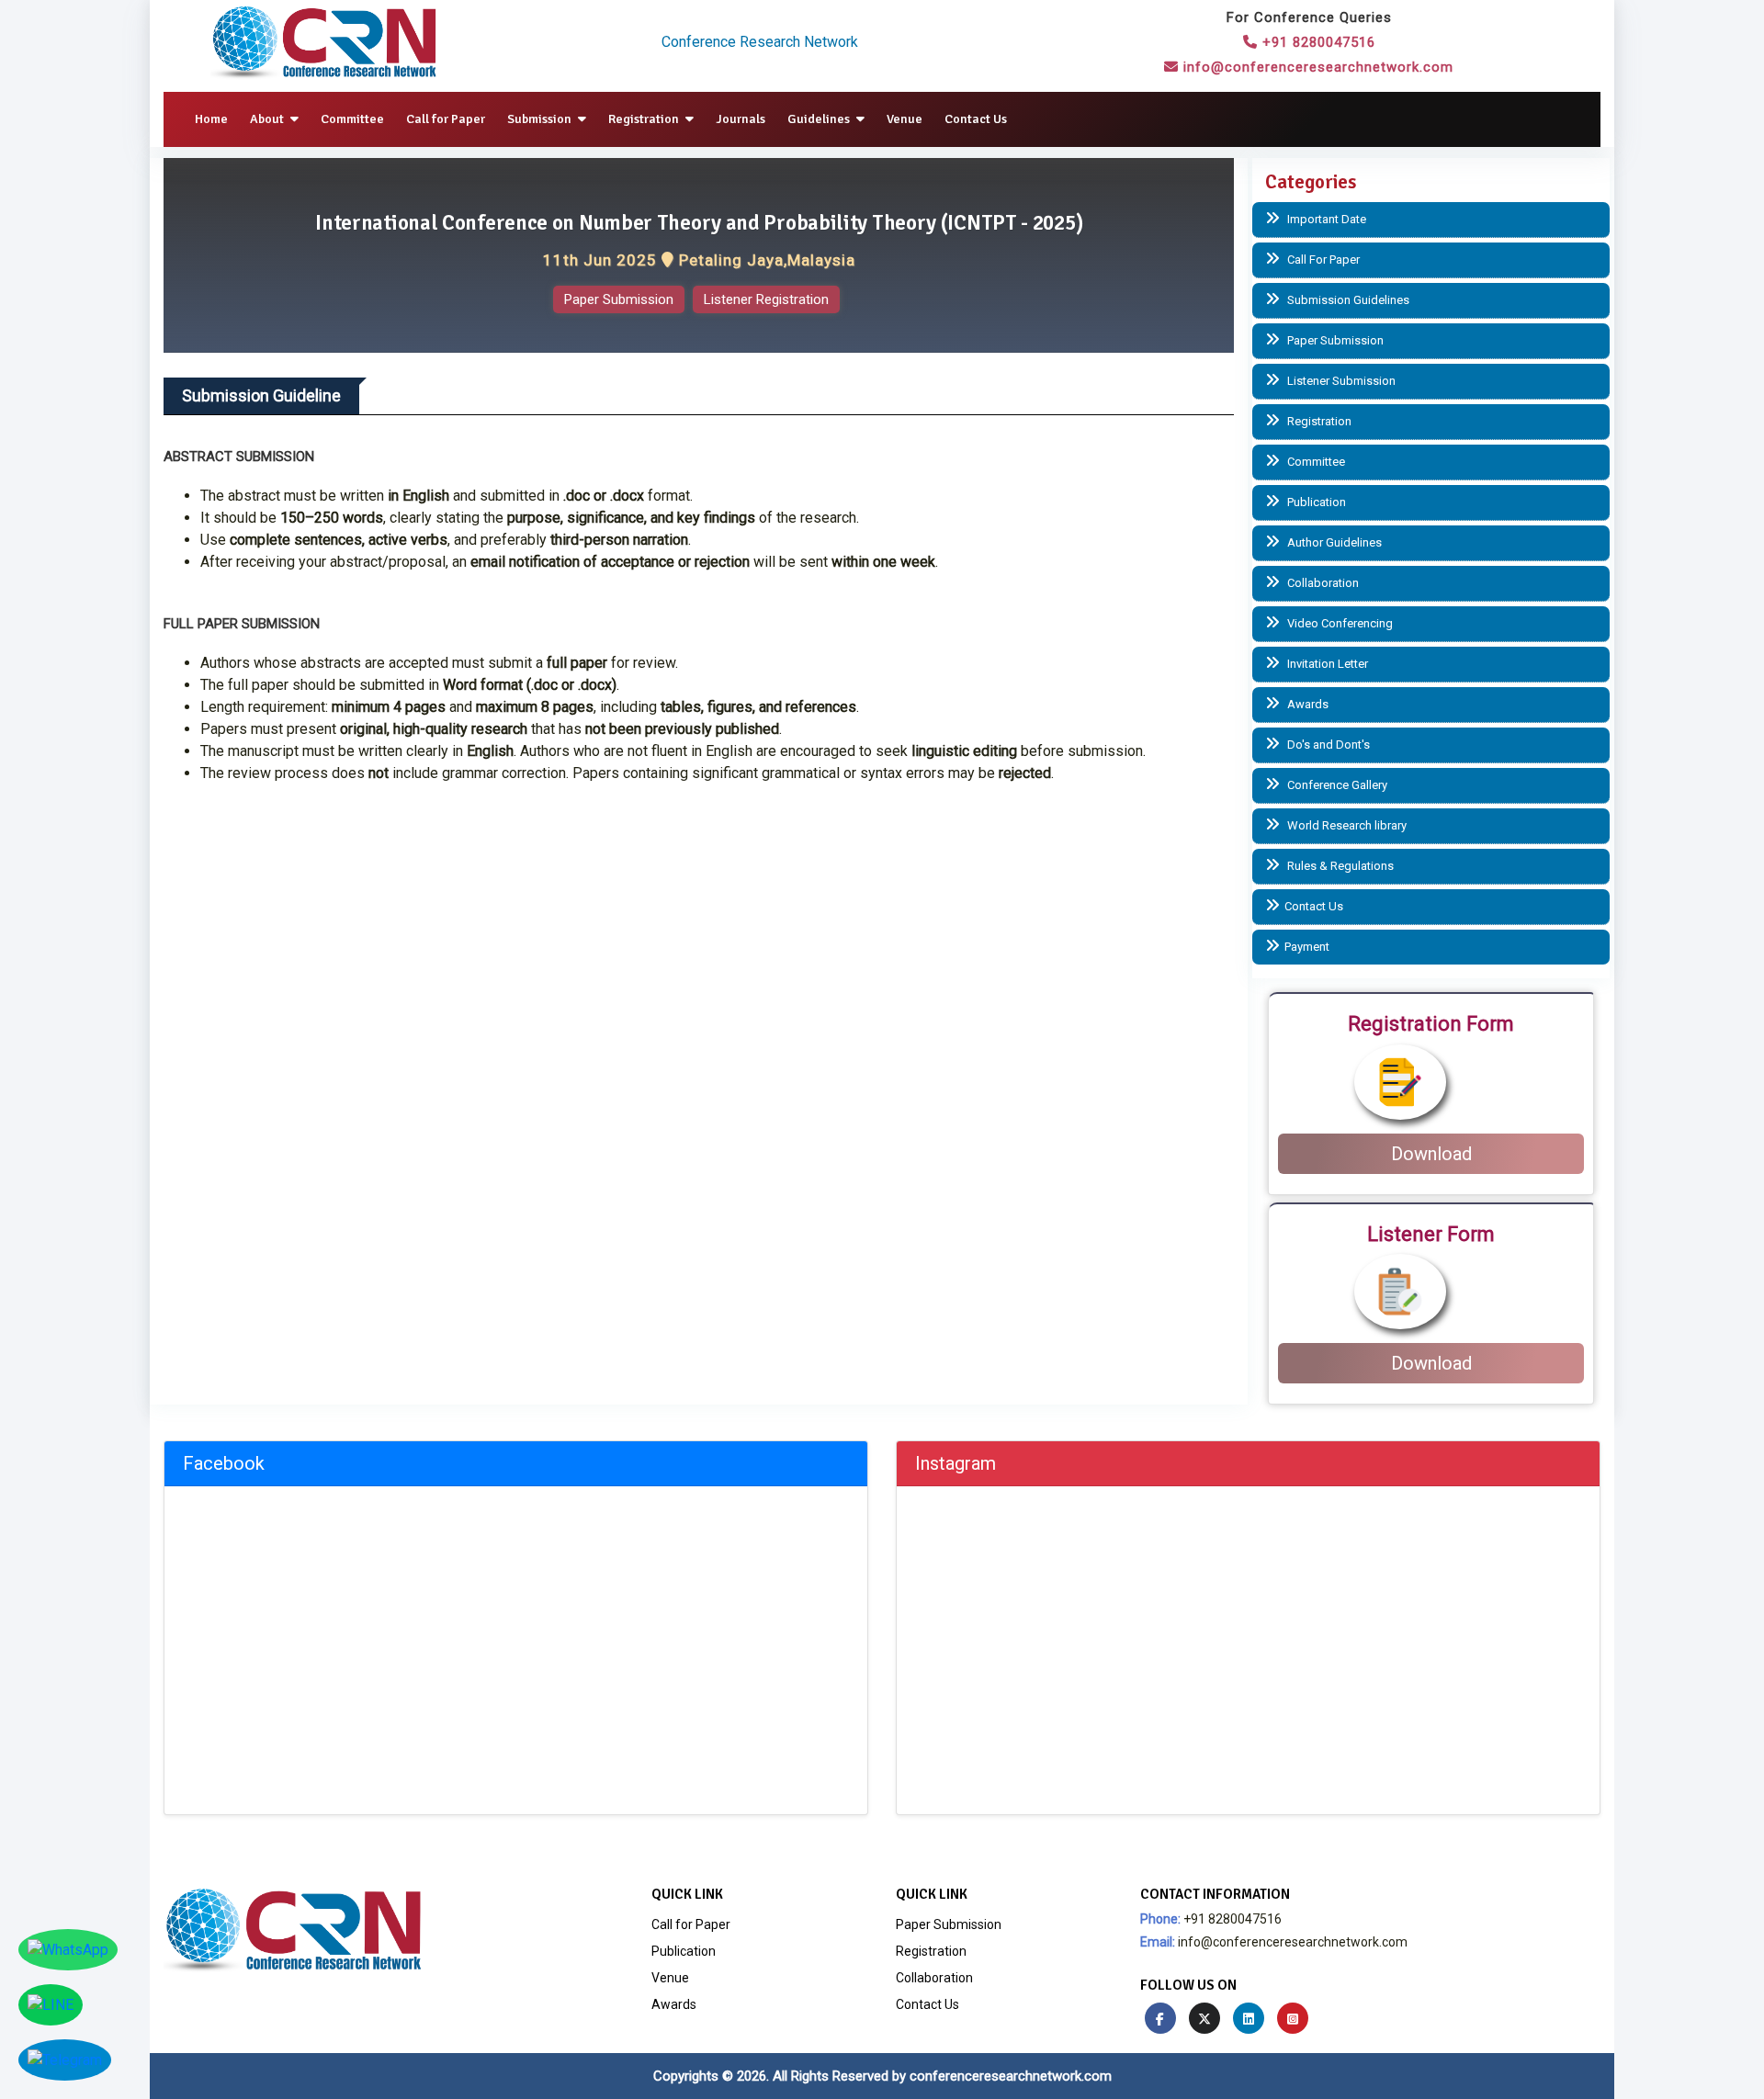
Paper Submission (619, 299)
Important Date (1325, 219)
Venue (905, 119)
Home (211, 119)
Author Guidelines (1333, 542)
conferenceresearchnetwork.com (1011, 2076)
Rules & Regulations (1339, 866)
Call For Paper (1322, 260)
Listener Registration (766, 299)
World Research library (1346, 825)
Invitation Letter (1326, 664)
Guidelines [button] (820, 119)
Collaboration (1322, 583)
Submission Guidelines (1347, 300)
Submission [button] (541, 119)
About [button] (268, 119)
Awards (1306, 704)
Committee (352, 119)
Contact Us (976, 119)
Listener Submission (1340, 381)
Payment (1307, 947)
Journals (741, 119)
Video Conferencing (1339, 623)
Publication (1315, 502)
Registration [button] (645, 119)
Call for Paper (446, 119)
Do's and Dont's (1327, 745)
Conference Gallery (1336, 785)
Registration (1318, 421)
